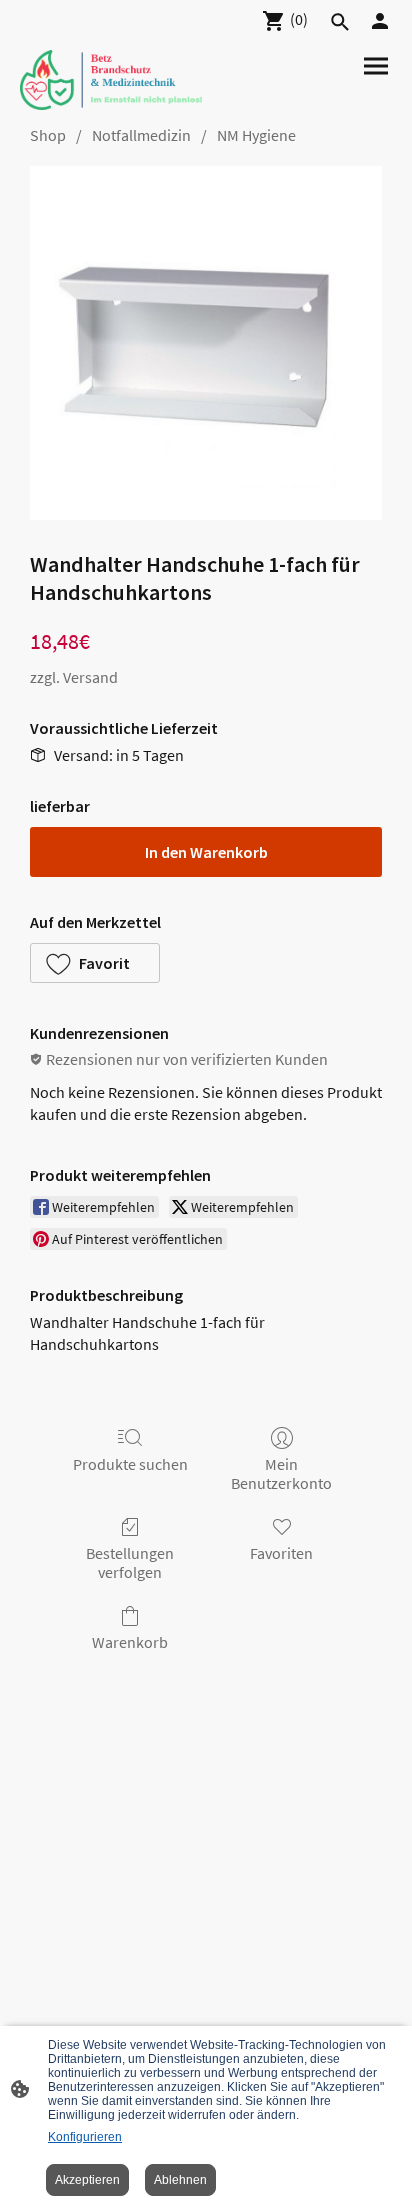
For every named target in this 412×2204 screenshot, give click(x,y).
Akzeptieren (87, 2180)
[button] (95, 963)
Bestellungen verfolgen (130, 1562)
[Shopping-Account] (380, 21)
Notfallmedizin (141, 135)
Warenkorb (130, 1642)
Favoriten (281, 1553)
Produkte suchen (130, 1464)
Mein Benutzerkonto (281, 1473)
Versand (90, 677)
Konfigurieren (85, 2137)
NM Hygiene (256, 135)
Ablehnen (180, 2180)
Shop (48, 135)
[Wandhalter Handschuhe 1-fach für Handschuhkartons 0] (206, 343)
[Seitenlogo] (111, 80)
